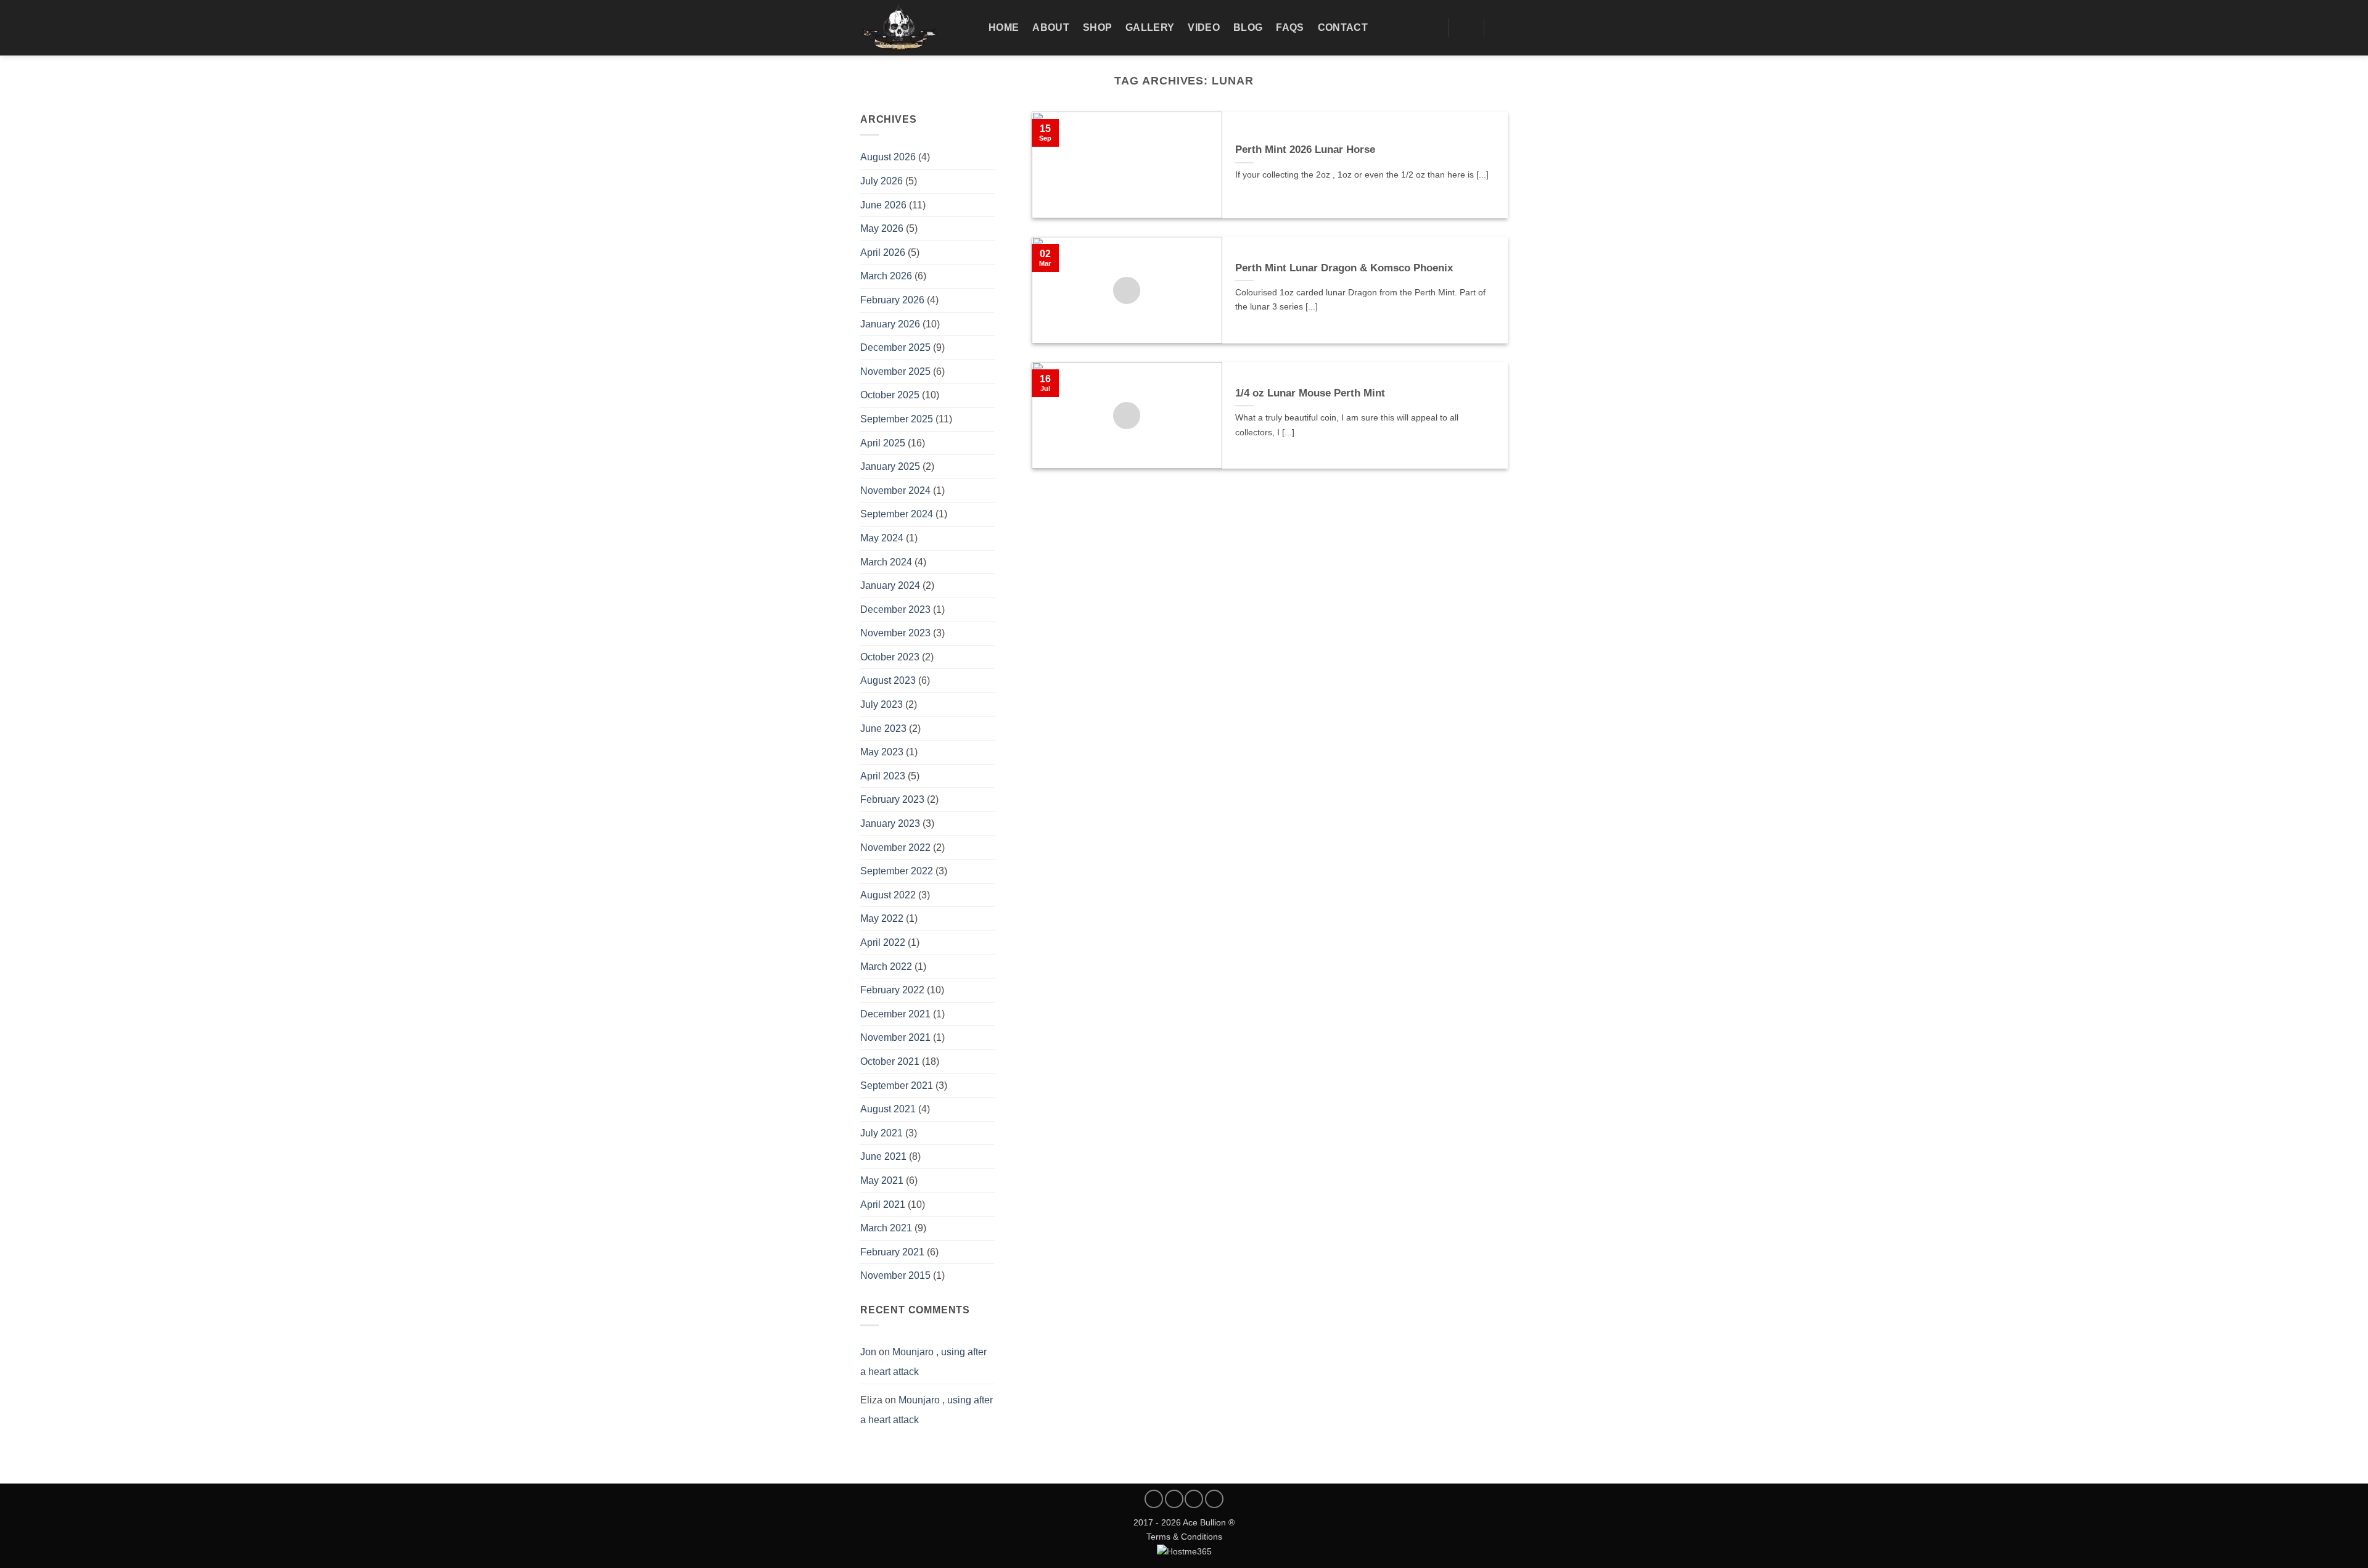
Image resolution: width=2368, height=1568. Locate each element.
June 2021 (883, 1156)
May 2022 (882, 918)
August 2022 (888, 895)
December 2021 (895, 1014)
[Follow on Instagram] (1174, 1499)
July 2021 (882, 1133)
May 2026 (882, 228)
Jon (868, 1352)
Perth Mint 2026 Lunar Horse (1305, 150)
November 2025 (895, 371)
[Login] (1466, 28)
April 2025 (883, 443)
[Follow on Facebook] (1154, 1499)
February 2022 (892, 990)
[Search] (1430, 27)
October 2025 (890, 395)
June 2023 (883, 729)
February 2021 (892, 1252)
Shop (1097, 27)
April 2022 (883, 942)
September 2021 (897, 1086)
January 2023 (890, 823)
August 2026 (888, 157)
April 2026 (883, 252)
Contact (1343, 27)
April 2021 (883, 1205)
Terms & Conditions (1184, 1537)
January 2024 (890, 585)
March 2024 (886, 562)
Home (1004, 27)
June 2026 (883, 205)
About (1051, 27)
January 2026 (890, 324)
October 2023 (890, 657)
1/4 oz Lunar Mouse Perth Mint (1310, 393)
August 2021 (888, 1109)
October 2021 (890, 1061)
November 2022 (895, 848)
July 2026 (882, 181)
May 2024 (882, 538)
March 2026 (886, 276)
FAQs (1290, 27)
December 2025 (895, 347)
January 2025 (890, 466)
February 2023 (892, 799)
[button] (1502, 28)
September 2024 (897, 514)
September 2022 (897, 871)
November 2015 (895, 1275)
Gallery (1150, 27)
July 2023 (882, 704)
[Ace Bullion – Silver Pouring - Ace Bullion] (915, 28)
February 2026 (892, 300)
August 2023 (888, 680)
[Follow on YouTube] (1214, 1499)
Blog (1248, 27)
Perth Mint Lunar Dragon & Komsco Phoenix (1344, 268)
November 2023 (895, 633)
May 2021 (882, 1180)
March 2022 (886, 967)
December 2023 (895, 610)
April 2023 (883, 776)
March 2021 (886, 1228)
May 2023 (882, 752)
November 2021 (895, 1037)
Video (1204, 27)
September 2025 (897, 419)
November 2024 (895, 491)
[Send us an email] (1194, 1499)
